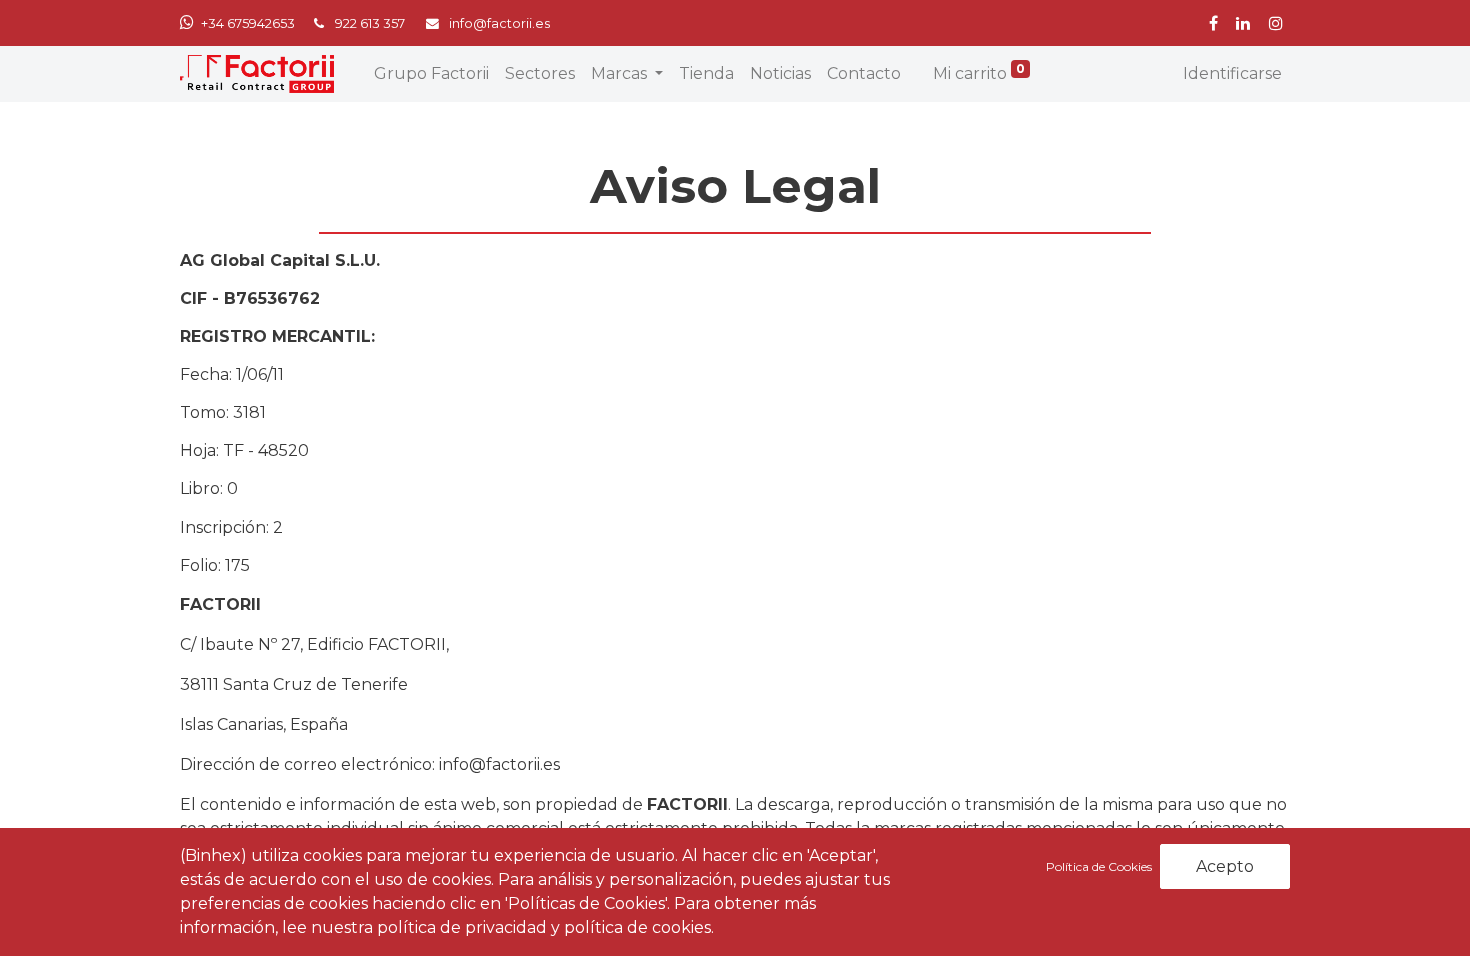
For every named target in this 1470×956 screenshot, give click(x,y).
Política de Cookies (1100, 866)
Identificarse (1232, 73)
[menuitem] (431, 74)
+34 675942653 (248, 23)
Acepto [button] (1225, 866)
